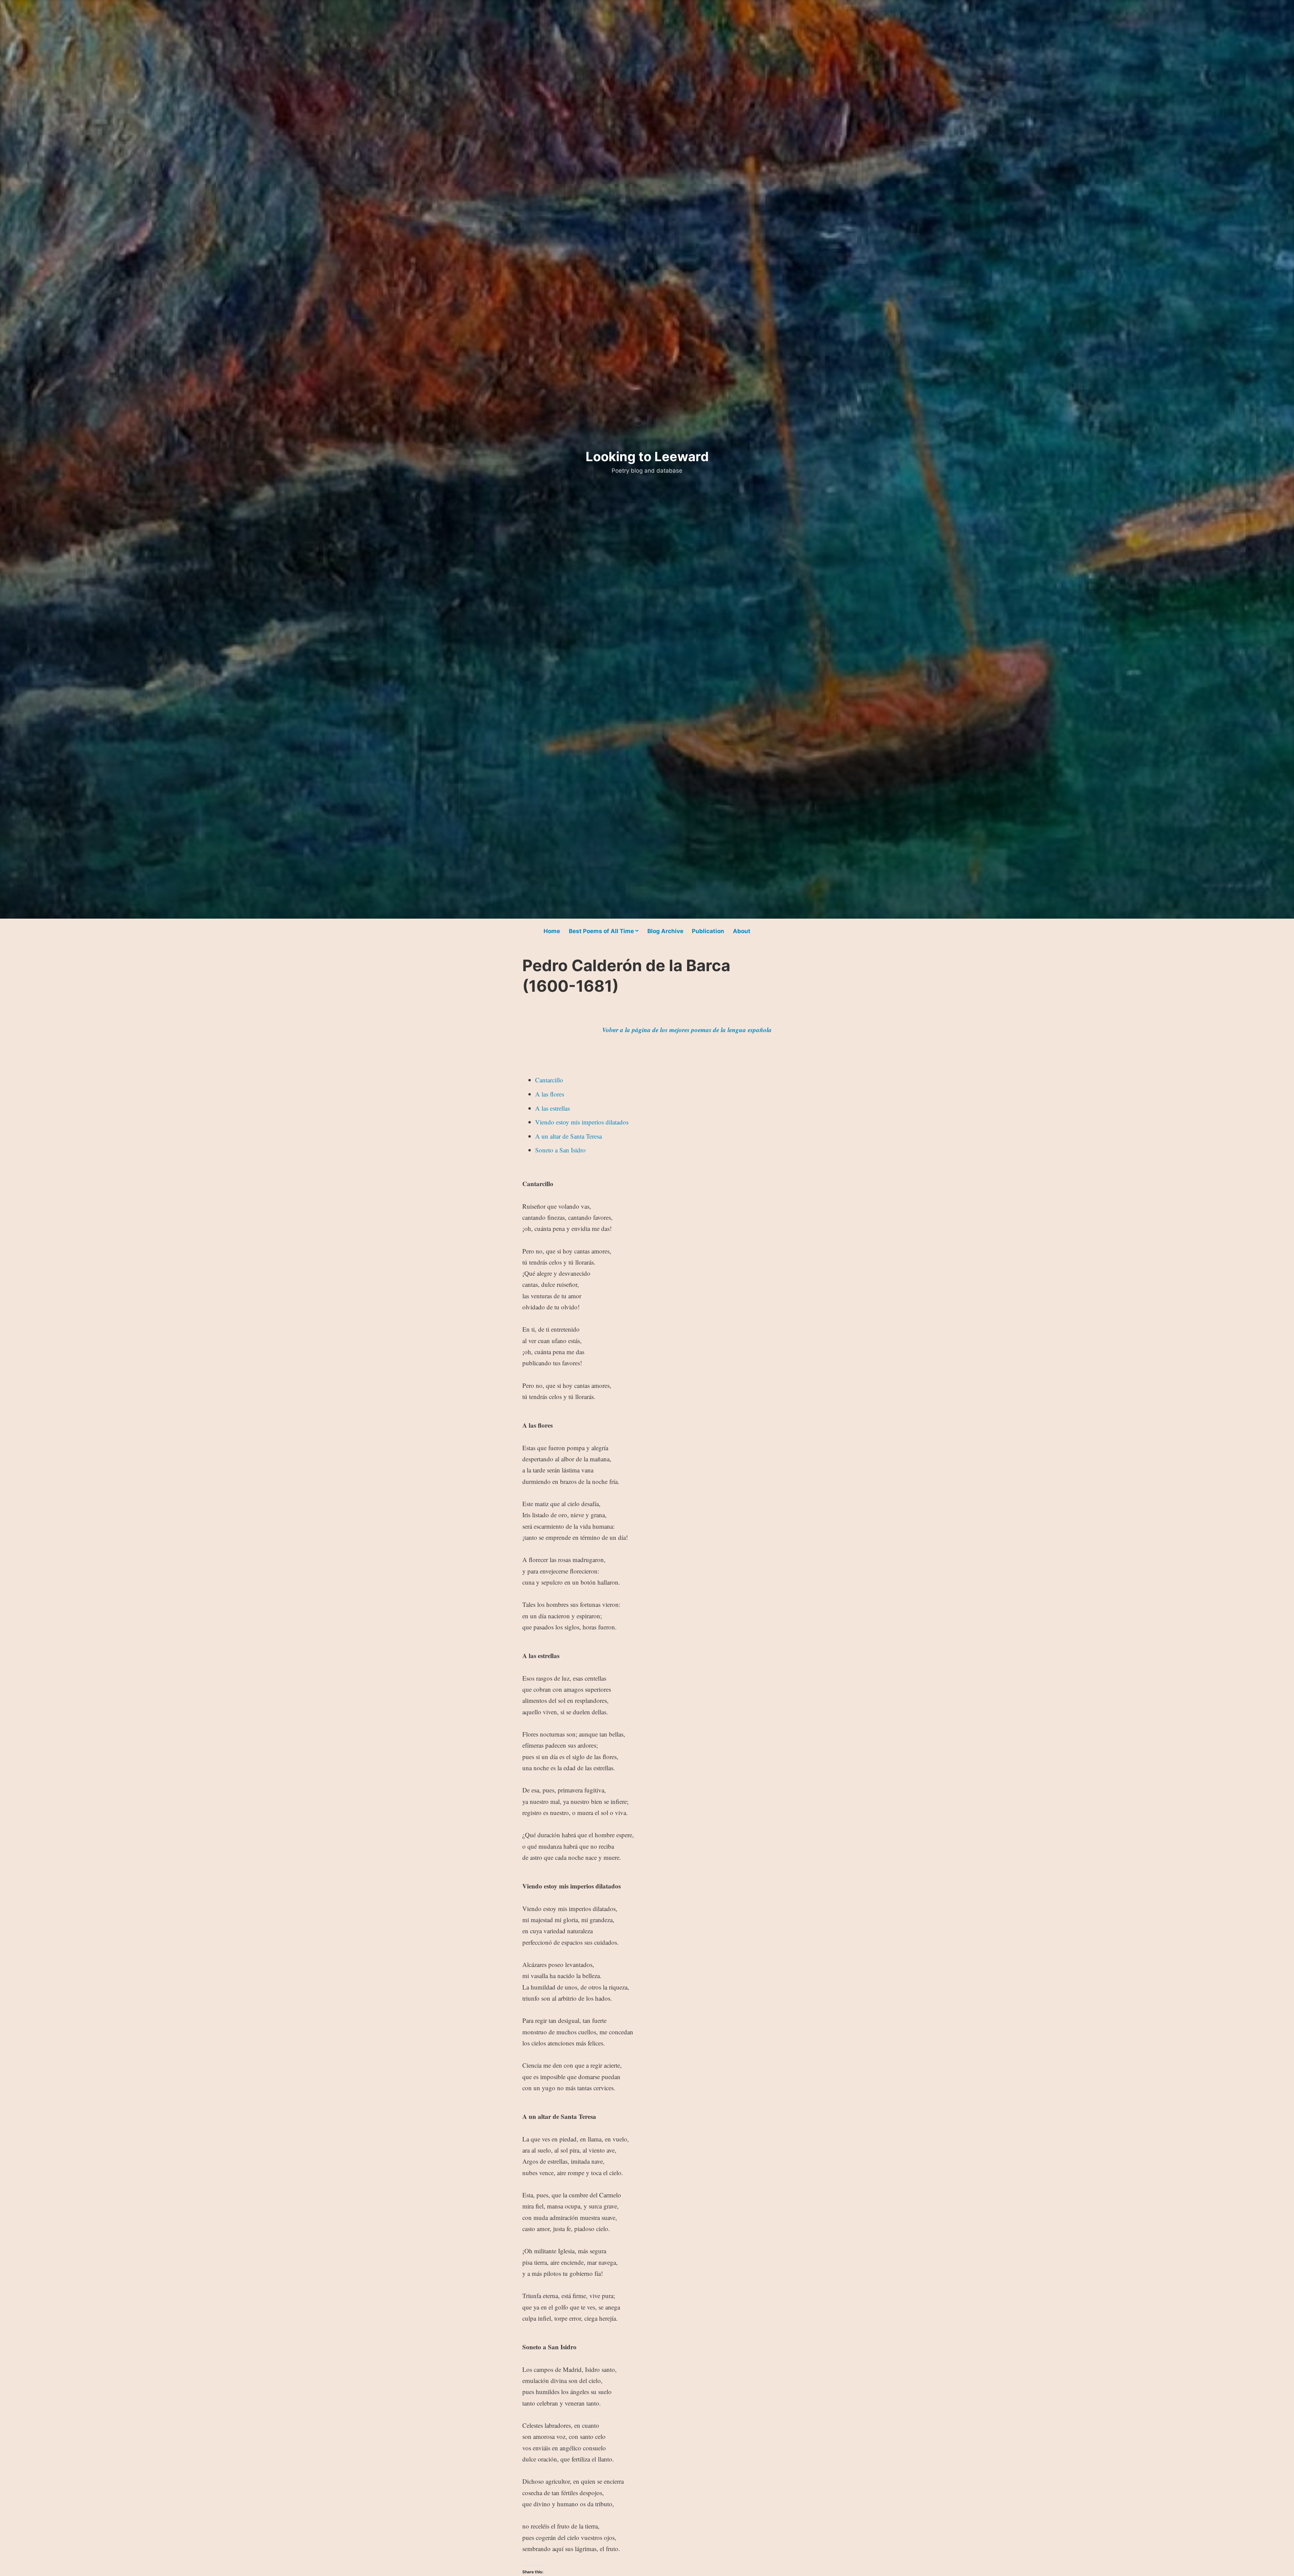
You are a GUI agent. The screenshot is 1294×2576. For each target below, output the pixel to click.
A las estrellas (552, 1108)
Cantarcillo (549, 1080)
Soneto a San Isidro (560, 1150)
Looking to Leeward (647, 456)
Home (552, 931)
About (742, 931)
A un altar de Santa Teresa (568, 1136)
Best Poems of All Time (601, 931)
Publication (708, 931)
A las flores (550, 1094)
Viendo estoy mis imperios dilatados (582, 1122)
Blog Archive (665, 931)
